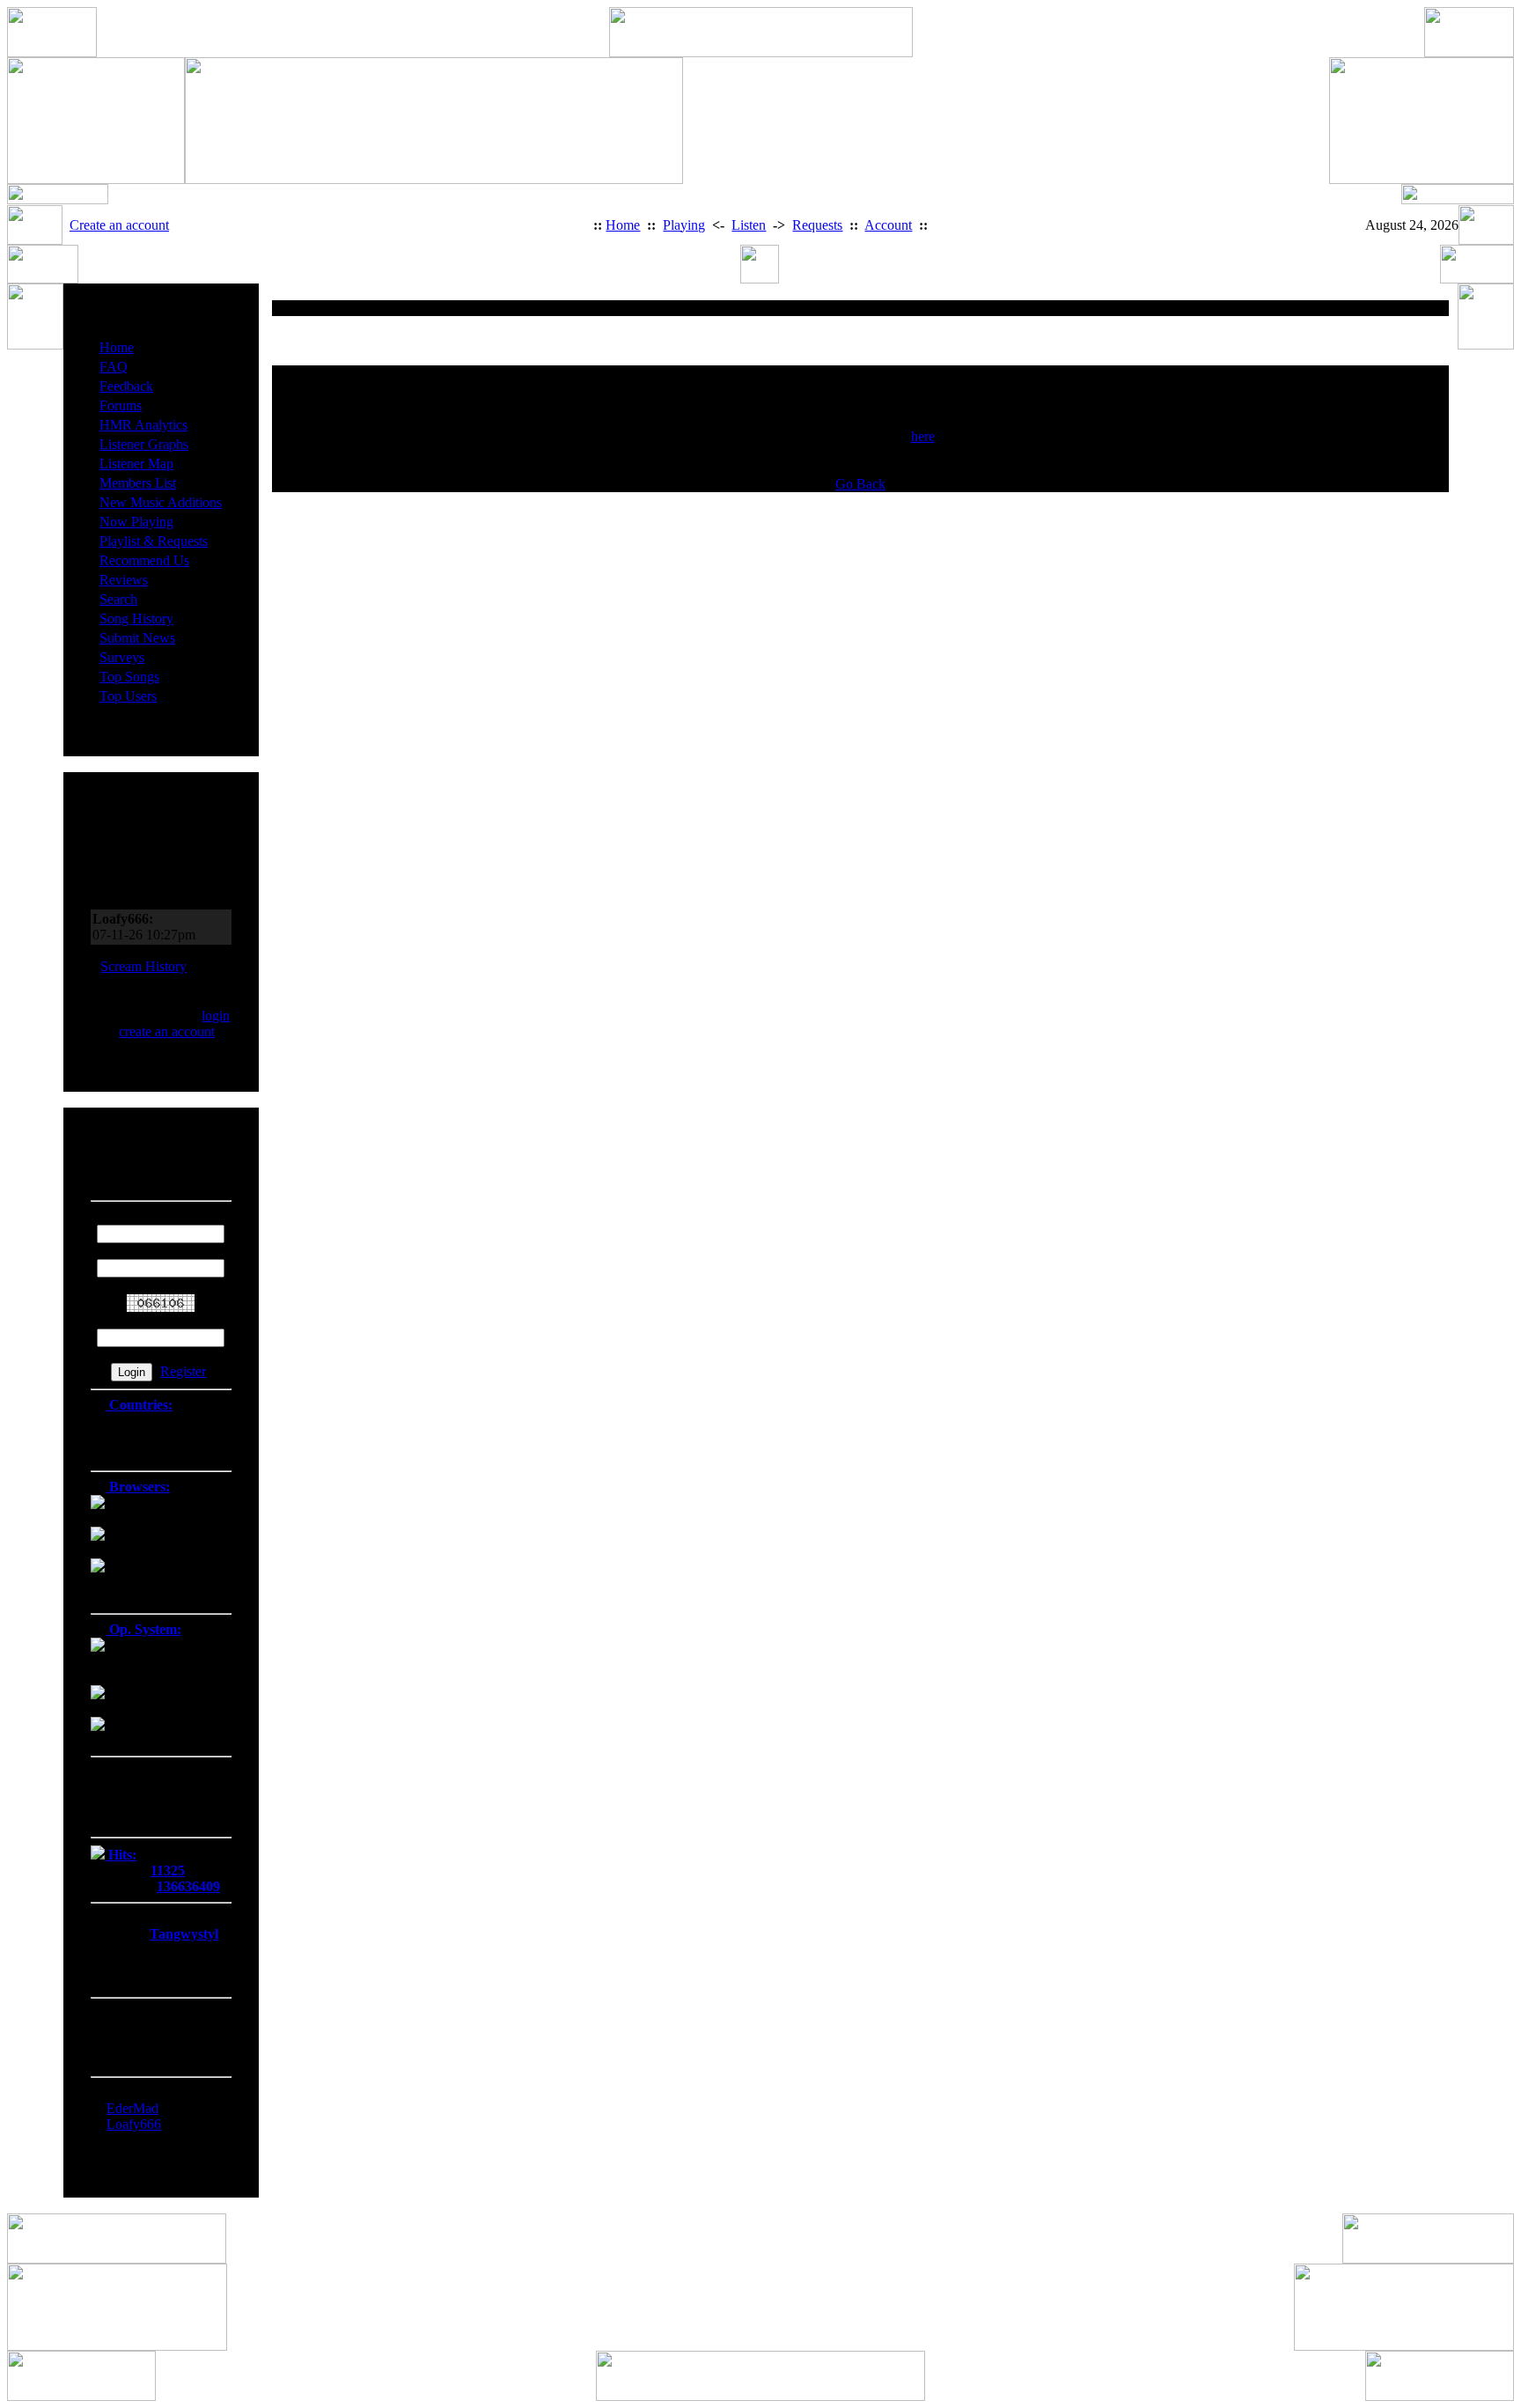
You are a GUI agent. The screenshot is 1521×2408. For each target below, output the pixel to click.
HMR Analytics (143, 425)
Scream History (143, 966)
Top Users (128, 696)
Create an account (119, 225)
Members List (138, 483)
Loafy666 (134, 2124)
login (216, 1016)
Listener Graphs (144, 444)
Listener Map (136, 464)
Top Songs (129, 677)
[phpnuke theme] (760, 2396)
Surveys (122, 657)
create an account (167, 1031)
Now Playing (136, 522)
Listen (749, 225)
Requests (817, 225)
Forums (121, 405)
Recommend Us (144, 560)
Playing (684, 225)
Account (888, 225)
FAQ (114, 367)
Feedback (126, 386)
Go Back (860, 484)
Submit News (137, 638)
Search (118, 599)
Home (623, 225)
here (923, 436)
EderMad (132, 2108)
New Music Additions (161, 502)
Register (183, 1371)
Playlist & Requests (154, 541)
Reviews (124, 580)
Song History (136, 619)
